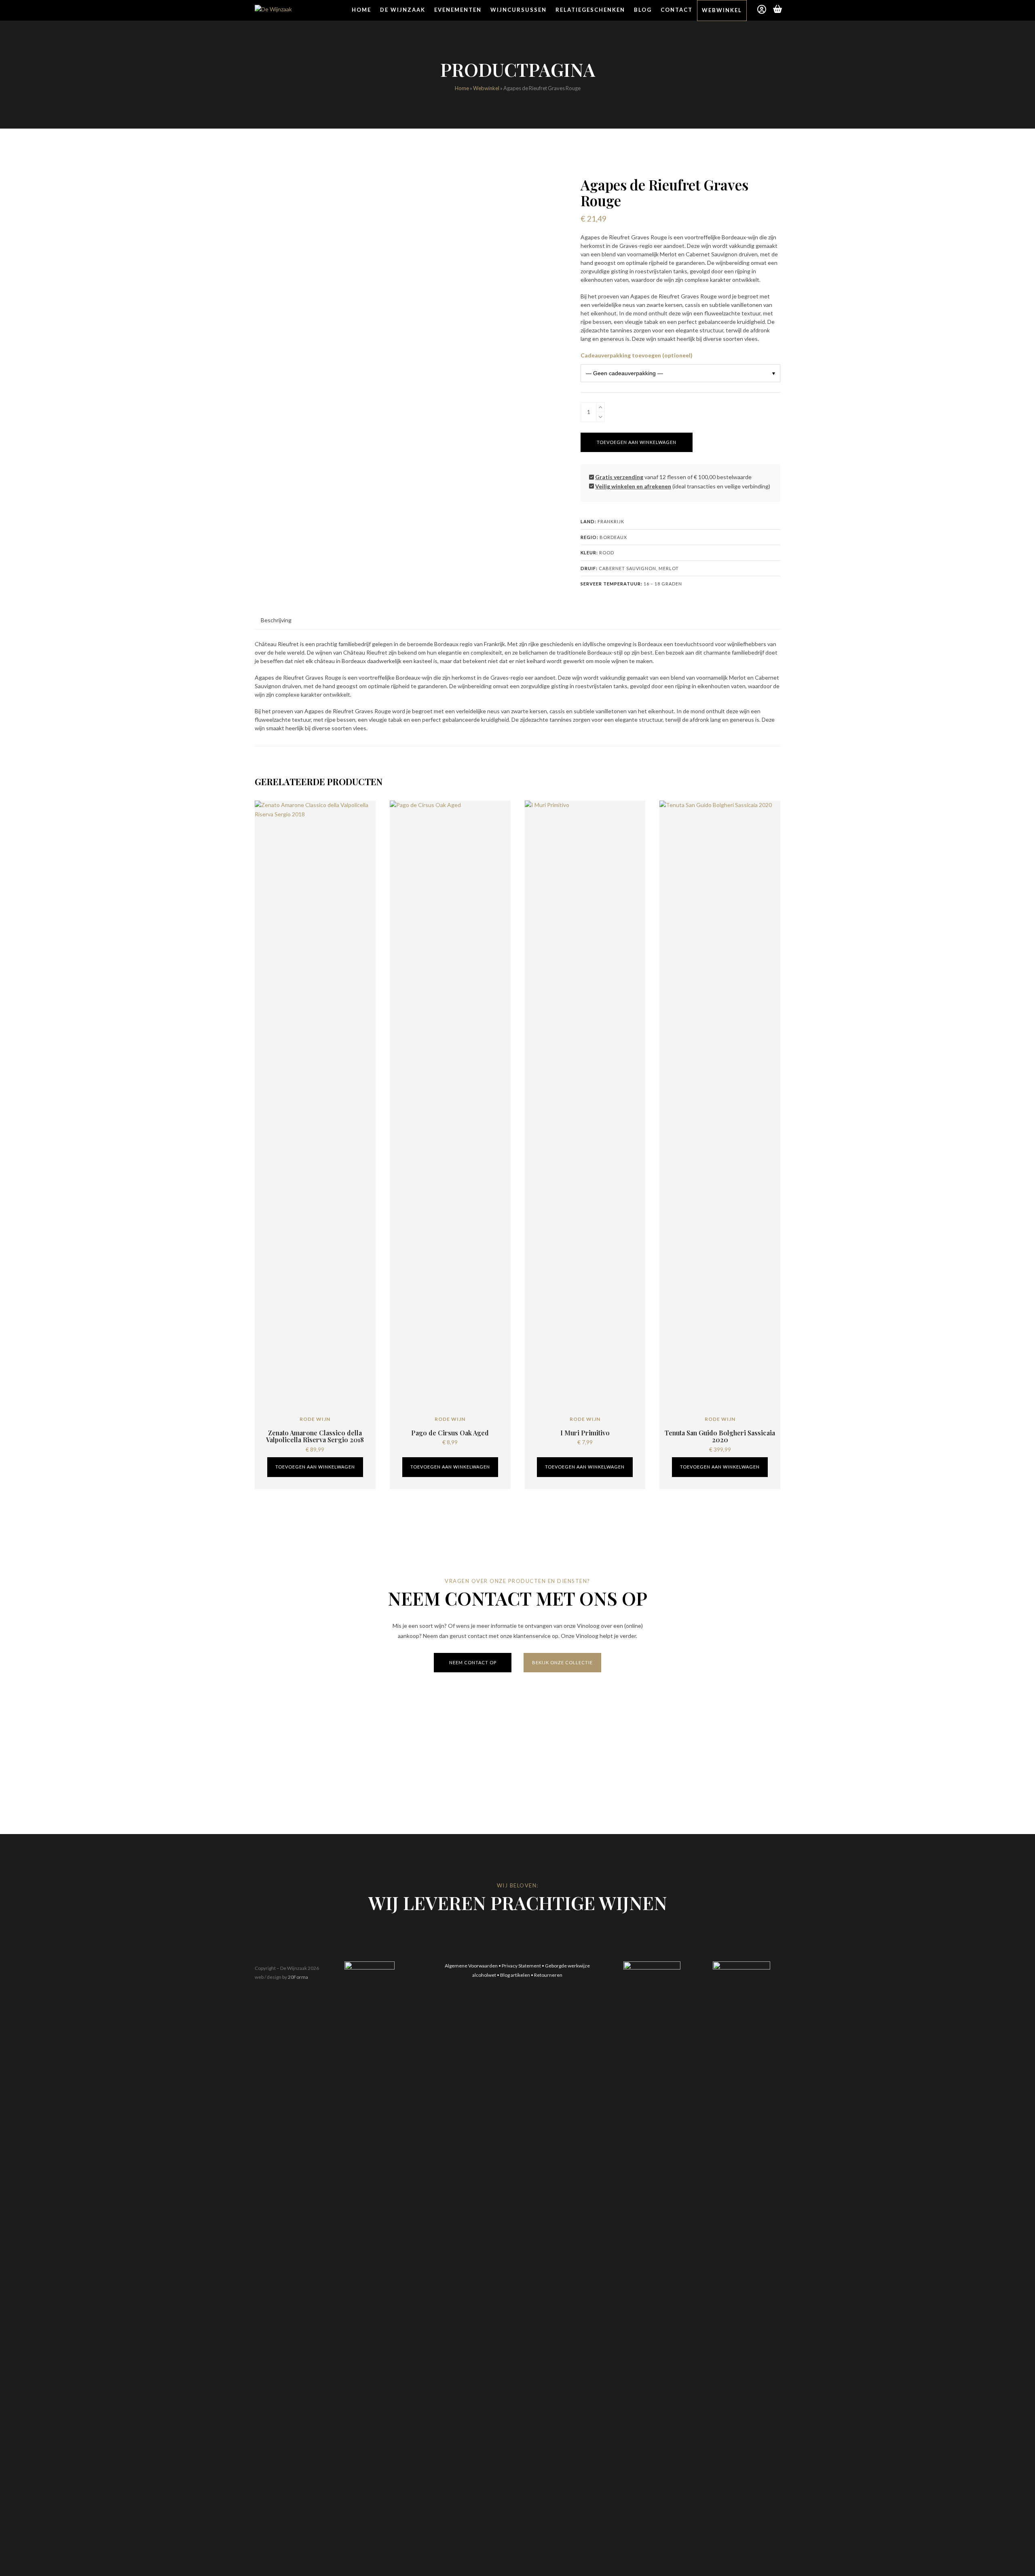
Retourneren (548, 1975)
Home (462, 88)
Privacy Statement (521, 1966)
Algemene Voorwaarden (471, 1966)
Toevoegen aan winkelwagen (637, 442)
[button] (778, 10)
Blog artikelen (515, 1975)
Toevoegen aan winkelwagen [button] (315, 1467)
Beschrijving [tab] (276, 620)
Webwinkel (486, 88)
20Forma (298, 1977)
